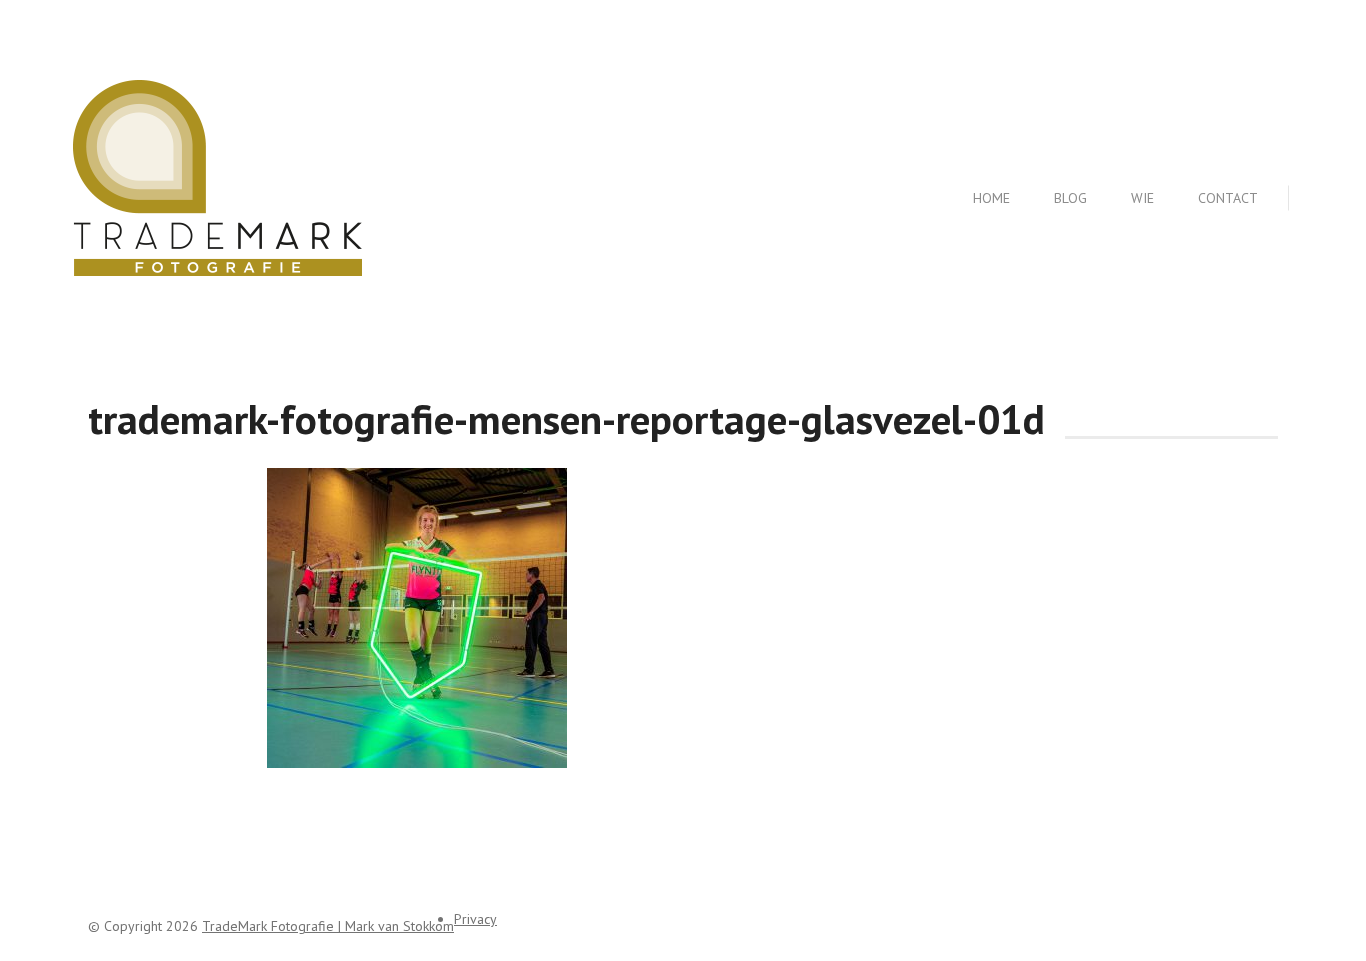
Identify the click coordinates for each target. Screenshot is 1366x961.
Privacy (475, 919)
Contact (1228, 198)
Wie (1142, 198)
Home (991, 198)
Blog (1070, 198)
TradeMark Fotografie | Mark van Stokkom (328, 926)
